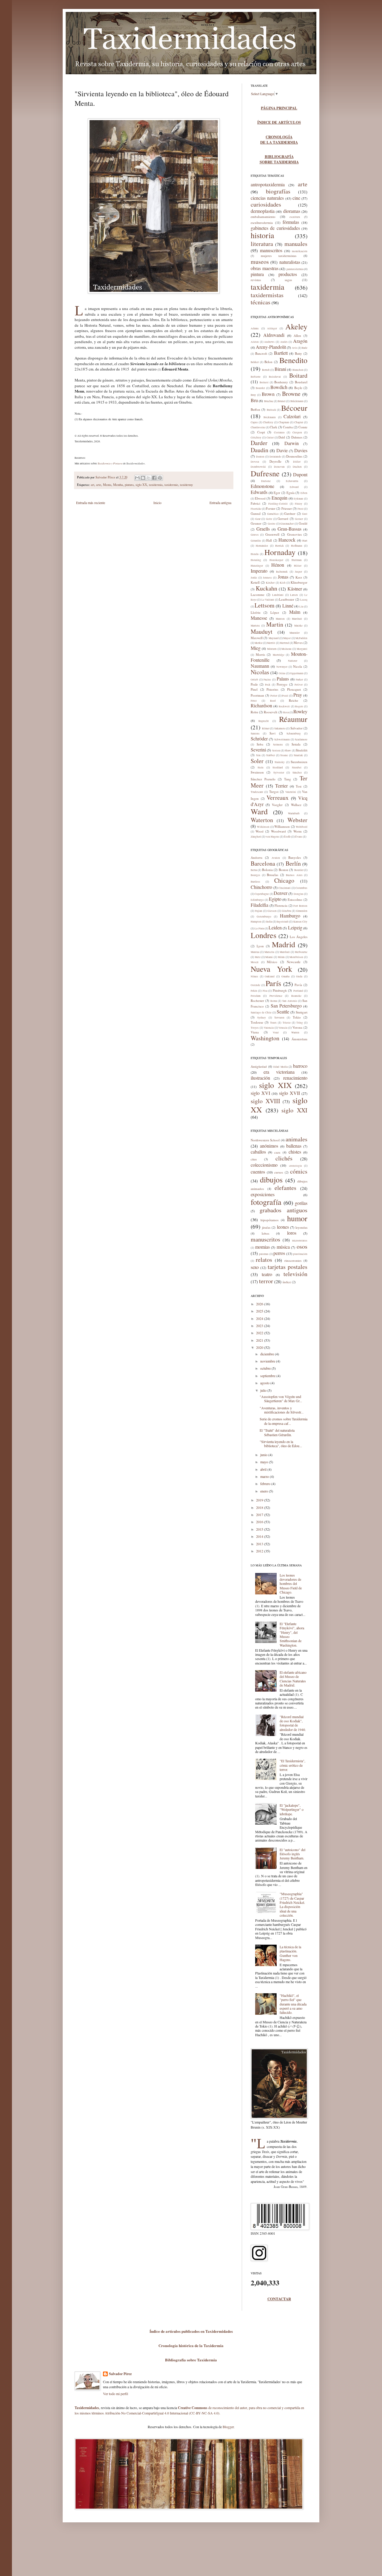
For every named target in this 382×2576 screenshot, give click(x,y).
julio (264, 1390)
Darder (259, 443)
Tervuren (279, 1018)
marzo (265, 1476)
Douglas (299, 894)
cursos (279, 1172)
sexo (255, 1267)
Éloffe (287, 837)
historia (262, 235)
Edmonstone (262, 486)
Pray (298, 695)
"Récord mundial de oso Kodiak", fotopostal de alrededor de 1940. (293, 1723)
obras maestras (265, 268)
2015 (260, 1529)
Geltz (269, 519)
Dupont (300, 474)
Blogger (228, 2427)
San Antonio (290, 1001)
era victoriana (279, 1072)
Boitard (298, 375)
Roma (274, 1001)
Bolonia (267, 870)
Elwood (260, 498)
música (283, 1247)
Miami (269, 957)
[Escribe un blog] (143, 478)
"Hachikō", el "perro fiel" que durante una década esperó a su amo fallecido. (293, 2004)
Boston (284, 870)
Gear (258, 519)
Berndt (266, 370)
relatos (264, 1260)
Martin (275, 624)
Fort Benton (300, 906)
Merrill (271, 643)
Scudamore (301, 740)
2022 (260, 1333)
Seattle (283, 1012)
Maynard (274, 638)
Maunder (295, 633)
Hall (269, 540)
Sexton (276, 751)
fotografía (266, 1202)
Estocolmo (295, 899)
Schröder (259, 738)
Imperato (259, 571)
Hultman (297, 560)
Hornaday (280, 552)
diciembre (268, 1354)
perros (279, 1253)
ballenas (294, 1146)
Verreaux (278, 798)
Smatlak (298, 755)
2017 (260, 1515)
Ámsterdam (299, 1039)
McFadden (301, 638)
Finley (299, 504)
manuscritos (271, 250)
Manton (280, 619)
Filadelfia (259, 905)
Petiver (299, 685)
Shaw (288, 751)
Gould (303, 523)
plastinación (300, 1254)
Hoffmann (297, 546)
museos (260, 262)
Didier (297, 462)
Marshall (297, 619)
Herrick (279, 546)
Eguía (291, 493)
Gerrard (283, 519)
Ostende (255, 985)
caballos (258, 1152)
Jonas (283, 577)
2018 (260, 1507)
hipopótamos (269, 1220)
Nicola (298, 666)
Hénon (278, 565)
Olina (282, 673)
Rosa (286, 712)
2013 (260, 1544)
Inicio (157, 503)
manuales (296, 244)
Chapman (284, 422)
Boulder (299, 870)
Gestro (272, 524)
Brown (268, 394)
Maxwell (257, 638)
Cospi (261, 432)
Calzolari (292, 416)
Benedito (293, 360)
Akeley (296, 326)
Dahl (282, 437)
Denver (281, 893)
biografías (278, 191)
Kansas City (300, 922)
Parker (299, 680)
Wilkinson (263, 827)
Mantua (255, 952)
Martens (255, 626)
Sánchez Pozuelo (263, 779)
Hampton (256, 922)
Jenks (254, 578)
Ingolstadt (283, 922)
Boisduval (275, 377)
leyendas (301, 1227)
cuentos (258, 1172)
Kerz (299, 577)
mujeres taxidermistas (279, 256)
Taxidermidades (87, 2408)
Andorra (257, 857)
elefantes (285, 1188)
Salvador (296, 728)
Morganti (302, 649)
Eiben (304, 493)
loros (292, 1233)
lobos (265, 1233)
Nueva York (271, 969)
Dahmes (297, 437)
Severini (258, 750)
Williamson (282, 826)
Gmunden (302, 911)
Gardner (290, 513)
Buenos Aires (294, 875)
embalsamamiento (263, 217)
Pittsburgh (280, 990)
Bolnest (264, 382)
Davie (282, 450)
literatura (262, 244)
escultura (295, 217)
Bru (254, 400)
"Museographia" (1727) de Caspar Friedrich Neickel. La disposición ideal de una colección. (292, 1904)
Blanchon (298, 370)
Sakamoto (280, 729)
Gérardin (256, 541)
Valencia (269, 1028)
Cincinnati (285, 888)
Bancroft (261, 353)
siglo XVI (260, 1093)
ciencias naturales (267, 198)
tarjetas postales (288, 1267)
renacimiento (295, 1078)
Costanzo (279, 433)
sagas (288, 280)
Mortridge (279, 655)
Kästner (295, 589)
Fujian (259, 911)
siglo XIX (275, 1085)
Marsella (269, 952)
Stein (261, 768)
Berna (254, 870)
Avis (295, 348)
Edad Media (281, 1067)
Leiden (275, 927)
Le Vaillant (268, 600)
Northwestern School (265, 1140)
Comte (303, 427)
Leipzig (295, 927)
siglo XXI (294, 1110)
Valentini (291, 792)
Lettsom (265, 605)
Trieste (287, 1023)
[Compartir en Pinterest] (160, 478)
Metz (258, 957)
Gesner (299, 519)
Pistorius (272, 689)
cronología (295, 1166)
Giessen (272, 911)
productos (288, 274)
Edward (294, 487)
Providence (276, 996)
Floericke (256, 509)
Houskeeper (276, 560)
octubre (266, 1368)
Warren (295, 1033)
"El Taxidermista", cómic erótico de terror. (292, 1765)
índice (287, 1282)
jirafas (266, 1227)
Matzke (298, 626)
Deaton (260, 457)
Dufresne (265, 473)
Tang (288, 779)
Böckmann (270, 417)
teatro (267, 1274)
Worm (298, 831)
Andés (284, 342)
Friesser (287, 508)
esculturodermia (262, 223)
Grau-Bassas (289, 529)
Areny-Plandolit (271, 347)
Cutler (270, 438)
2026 (260, 1304)
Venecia (283, 1028)
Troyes (255, 1028)
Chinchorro (261, 887)
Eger (277, 493)
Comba (288, 427)
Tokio (297, 1017)
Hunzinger (257, 566)
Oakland (270, 977)
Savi (272, 733)
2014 (260, 1536)
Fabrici (255, 503)
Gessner (256, 523)
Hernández (262, 546)
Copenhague (262, 894)
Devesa (255, 462)
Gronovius (294, 534)
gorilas (301, 1203)
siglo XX (141, 485)
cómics (299, 1171)
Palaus (283, 679)
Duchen (297, 467)
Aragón (300, 341)
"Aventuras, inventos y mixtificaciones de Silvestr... (282, 1410)
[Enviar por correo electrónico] (137, 478)
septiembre (268, 1376)
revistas (256, 280)
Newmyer (282, 667)
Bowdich (279, 387)
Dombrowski (258, 467)
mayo (265, 1462)
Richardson (261, 705)
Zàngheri (256, 837)
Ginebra (286, 911)
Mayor (287, 638)
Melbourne (301, 952)
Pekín (254, 991)
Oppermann (297, 673)
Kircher (270, 583)
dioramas (292, 211)
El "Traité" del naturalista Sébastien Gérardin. (277, 1432)
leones (283, 1227)
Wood (259, 831)
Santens (255, 734)
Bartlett (281, 353)
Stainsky (280, 762)
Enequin (279, 498)
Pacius (267, 680)
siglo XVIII (265, 1101)
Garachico (273, 514)
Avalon (276, 858)
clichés (284, 1158)
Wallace (296, 805)
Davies (301, 450)
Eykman (298, 499)
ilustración (260, 1078)
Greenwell (272, 534)
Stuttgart (302, 1012)
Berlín (293, 863)
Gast (305, 514)
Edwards (259, 492)
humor (297, 1218)
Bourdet (260, 388)
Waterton (262, 820)
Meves (298, 643)
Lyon (260, 946)
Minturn (272, 649)
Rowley (300, 711)
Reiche (294, 700)
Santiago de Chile (261, 1013)
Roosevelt (271, 712)
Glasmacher (287, 524)
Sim (258, 755)
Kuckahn (267, 588)
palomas (264, 1254)
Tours (273, 1023)
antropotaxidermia (268, 184)
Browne (291, 394)
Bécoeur (294, 408)
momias (262, 1247)
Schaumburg (294, 734)
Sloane (284, 755)
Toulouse (257, 1022)
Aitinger (272, 328)
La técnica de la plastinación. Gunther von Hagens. (290, 1953)
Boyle (298, 388)
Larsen (294, 595)
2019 (260, 1500)
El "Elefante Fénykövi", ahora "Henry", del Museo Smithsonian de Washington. (292, 1634)
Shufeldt (302, 750)
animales (296, 1139)
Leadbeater (287, 599)
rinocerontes (293, 1260)
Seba (260, 744)
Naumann (260, 666)
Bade (305, 348)
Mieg (256, 648)
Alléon (255, 342)
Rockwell (284, 706)
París (273, 983)
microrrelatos (300, 1241)
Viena (255, 1032)
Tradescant (257, 792)
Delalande (275, 457)
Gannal (256, 513)
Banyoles (295, 857)
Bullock (271, 410)
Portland (298, 991)
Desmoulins (294, 456)
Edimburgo (257, 900)
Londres (264, 935)
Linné (288, 606)
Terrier (281, 786)
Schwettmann (282, 740)
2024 (260, 1318)
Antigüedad (259, 1066)
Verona (297, 1027)
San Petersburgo (286, 1006)
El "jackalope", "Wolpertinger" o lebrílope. (292, 1809)
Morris (260, 654)
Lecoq (304, 600)
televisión (295, 1274)
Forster (271, 508)
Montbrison (296, 957)
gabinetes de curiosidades (275, 228)
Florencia (281, 905)
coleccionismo (264, 1165)
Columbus (301, 888)
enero (265, 1491)
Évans (299, 837)
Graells (263, 529)
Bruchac (269, 401)
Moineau (286, 649)
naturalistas (290, 262)
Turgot (274, 792)
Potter (274, 696)
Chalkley (268, 422)
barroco (300, 1066)
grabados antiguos (284, 1210)
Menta (107, 485)
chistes (295, 1152)
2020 (260, 1347)
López (275, 612)
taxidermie (171, 485)
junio (264, 1455)
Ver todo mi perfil (115, 2394)
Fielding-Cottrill (278, 504)
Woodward (278, 831)
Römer (266, 729)
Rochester (257, 1001)
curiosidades (266, 204)
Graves (255, 535)
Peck (268, 685)
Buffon (255, 409)
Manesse (259, 618)
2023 (260, 1326)
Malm (295, 612)
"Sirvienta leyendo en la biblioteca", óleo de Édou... (281, 1444)
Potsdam (256, 996)
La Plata (259, 929)
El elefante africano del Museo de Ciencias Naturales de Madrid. (293, 1679)
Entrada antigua (220, 503)
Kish (283, 583)
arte (99, 485)
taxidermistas (267, 295)
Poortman (257, 695)
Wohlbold (302, 827)
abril (264, 1469)
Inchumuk (282, 572)
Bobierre (256, 377)
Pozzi (285, 696)
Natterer (293, 661)
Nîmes (254, 977)
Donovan (279, 467)
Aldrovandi (274, 335)
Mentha (118, 485)
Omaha (285, 977)
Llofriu (256, 612)
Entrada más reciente (91, 503)
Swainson (257, 772)
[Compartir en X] (149, 478)
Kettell (255, 582)
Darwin (292, 443)
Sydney (262, 1018)
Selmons (278, 745)
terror (266, 1281)
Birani (280, 369)
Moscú (255, 962)
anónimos (269, 1146)
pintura (129, 485)
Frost (301, 509)
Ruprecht (264, 721)
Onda (299, 977)
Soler (257, 761)
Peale (254, 684)
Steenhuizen (299, 762)
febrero (266, 1484)
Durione (266, 481)
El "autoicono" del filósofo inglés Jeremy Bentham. (292, 1854)
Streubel (297, 768)
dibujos (271, 1179)
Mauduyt (262, 631)
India (269, 922)
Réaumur (293, 719)
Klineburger (299, 582)
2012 (260, 1551)
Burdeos (255, 882)
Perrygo (282, 684)
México (272, 962)
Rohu (254, 712)
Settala (296, 744)
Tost (299, 786)
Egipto (275, 899)
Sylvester (279, 773)
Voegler (277, 805)
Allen (297, 335)
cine (296, 198)
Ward (259, 811)
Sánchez (297, 773)
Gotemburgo (264, 917)
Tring (300, 1023)
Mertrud (285, 643)
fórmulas (291, 222)
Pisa (265, 991)
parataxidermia (295, 269)
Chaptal (299, 422)
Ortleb (254, 680)
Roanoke (296, 996)
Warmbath (294, 813)
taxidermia (156, 485)
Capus (254, 422)
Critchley (256, 438)
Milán (281, 957)
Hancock (287, 540)
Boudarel (301, 382)
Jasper (298, 572)
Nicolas (260, 672)
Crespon (297, 433)
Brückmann (297, 401)
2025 (260, 1311)
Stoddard (278, 768)
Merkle (259, 643)
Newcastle (294, 962)
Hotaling (256, 560)
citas (254, 1159)
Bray (253, 395)
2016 (260, 1522)
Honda (255, 554)
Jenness (267, 578)
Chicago (284, 880)
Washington (265, 1038)
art (93, 485)
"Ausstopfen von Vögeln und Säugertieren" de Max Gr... (281, 1399)
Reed (273, 701)
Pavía (298, 985)
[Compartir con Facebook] (154, 478)
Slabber (271, 755)
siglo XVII (289, 1093)
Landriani (278, 595)
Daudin (259, 450)
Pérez (254, 701)
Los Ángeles (299, 937)
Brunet (282, 401)
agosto (265, 1383)
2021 (260, 1340)
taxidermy (186, 485)
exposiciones (263, 1194)
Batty (298, 353)
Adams (255, 328)
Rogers (299, 706)
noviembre (268, 1361)
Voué (276, 1033)
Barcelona (263, 863)
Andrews (269, 342)
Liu (301, 607)
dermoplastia (263, 211)
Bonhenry (281, 382)
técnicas (261, 302)
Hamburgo (290, 916)
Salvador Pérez (106, 477)
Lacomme (258, 595)
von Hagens (272, 837)
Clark (274, 427)
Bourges (255, 875)
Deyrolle (275, 461)
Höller (298, 566)
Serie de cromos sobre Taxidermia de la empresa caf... (284, 1421)
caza (277, 1152)
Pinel (254, 689)
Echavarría (292, 481)
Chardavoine (258, 427)
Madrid (284, 944)
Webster (297, 820)
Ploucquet (294, 689)
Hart (305, 541)
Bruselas (272, 875)
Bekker (255, 362)
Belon (268, 362)
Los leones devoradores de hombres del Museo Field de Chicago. (291, 1584)
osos (302, 1246)
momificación (300, 251)
